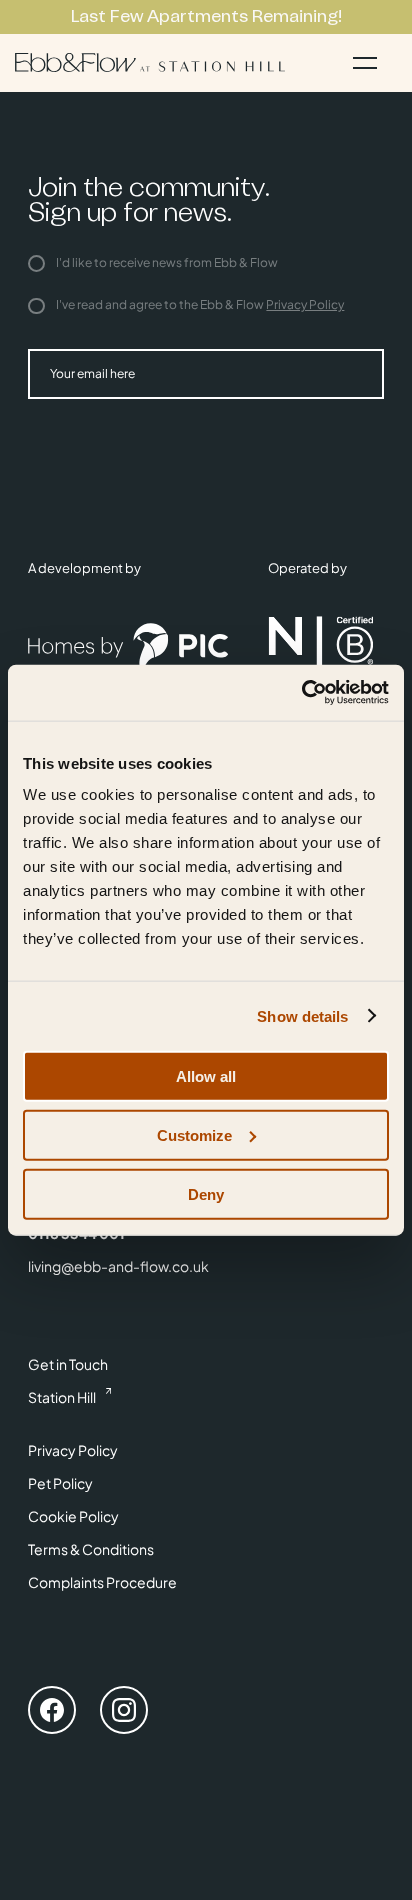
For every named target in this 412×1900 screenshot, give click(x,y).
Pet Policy (60, 1483)
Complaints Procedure (102, 1582)
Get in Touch (68, 1364)
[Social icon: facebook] (52, 1713)
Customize (194, 1134)
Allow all (206, 1076)
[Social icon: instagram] (124, 1713)
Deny (206, 1193)
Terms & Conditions (91, 1549)
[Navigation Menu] (365, 63)
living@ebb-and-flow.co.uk (118, 1266)
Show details (302, 1015)
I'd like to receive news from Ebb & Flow (166, 262)
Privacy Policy (305, 304)
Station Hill (62, 1397)
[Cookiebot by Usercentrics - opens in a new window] (301, 693)
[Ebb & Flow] (150, 62)
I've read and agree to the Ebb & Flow (199, 304)
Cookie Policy (73, 1516)
